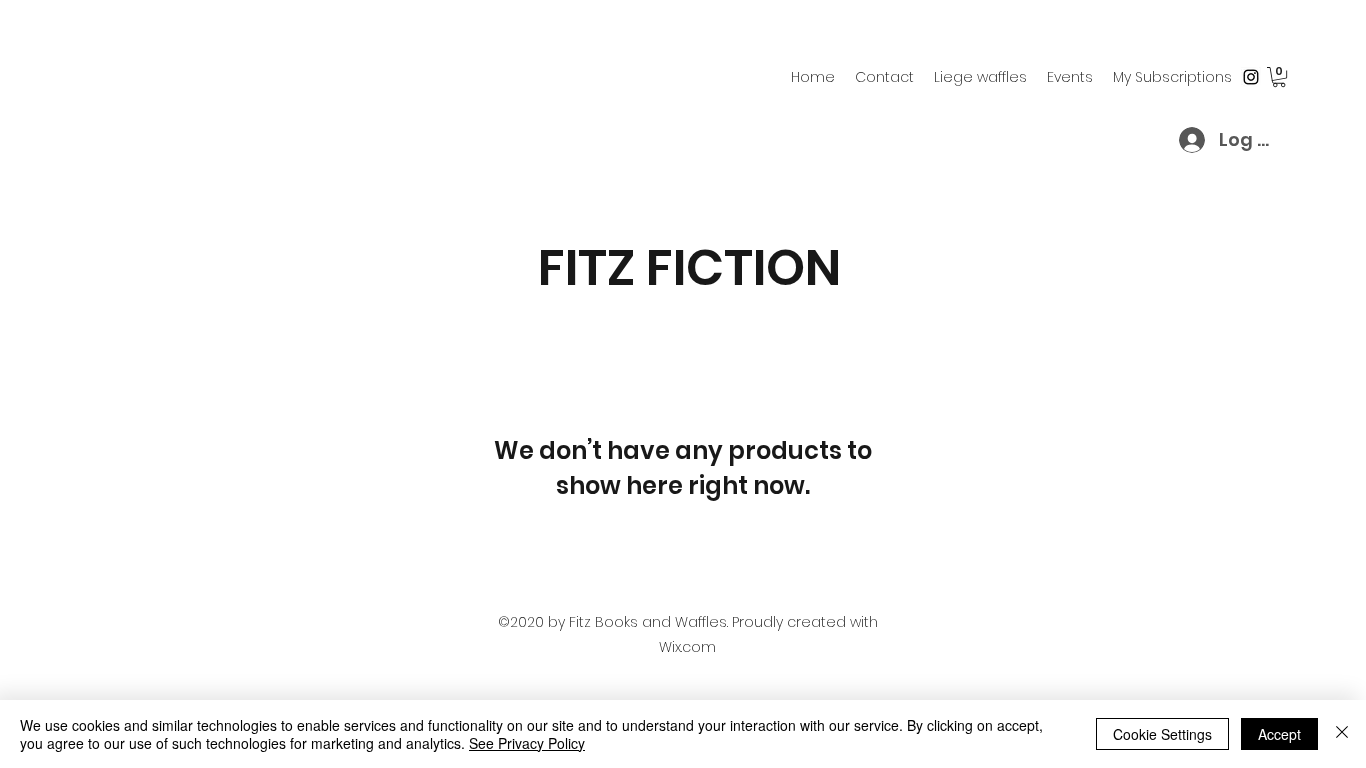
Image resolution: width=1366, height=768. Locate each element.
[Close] (1342, 734)
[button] (1279, 77)
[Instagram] (1251, 77)
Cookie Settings (1162, 734)
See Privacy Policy (527, 743)
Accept (1279, 734)
